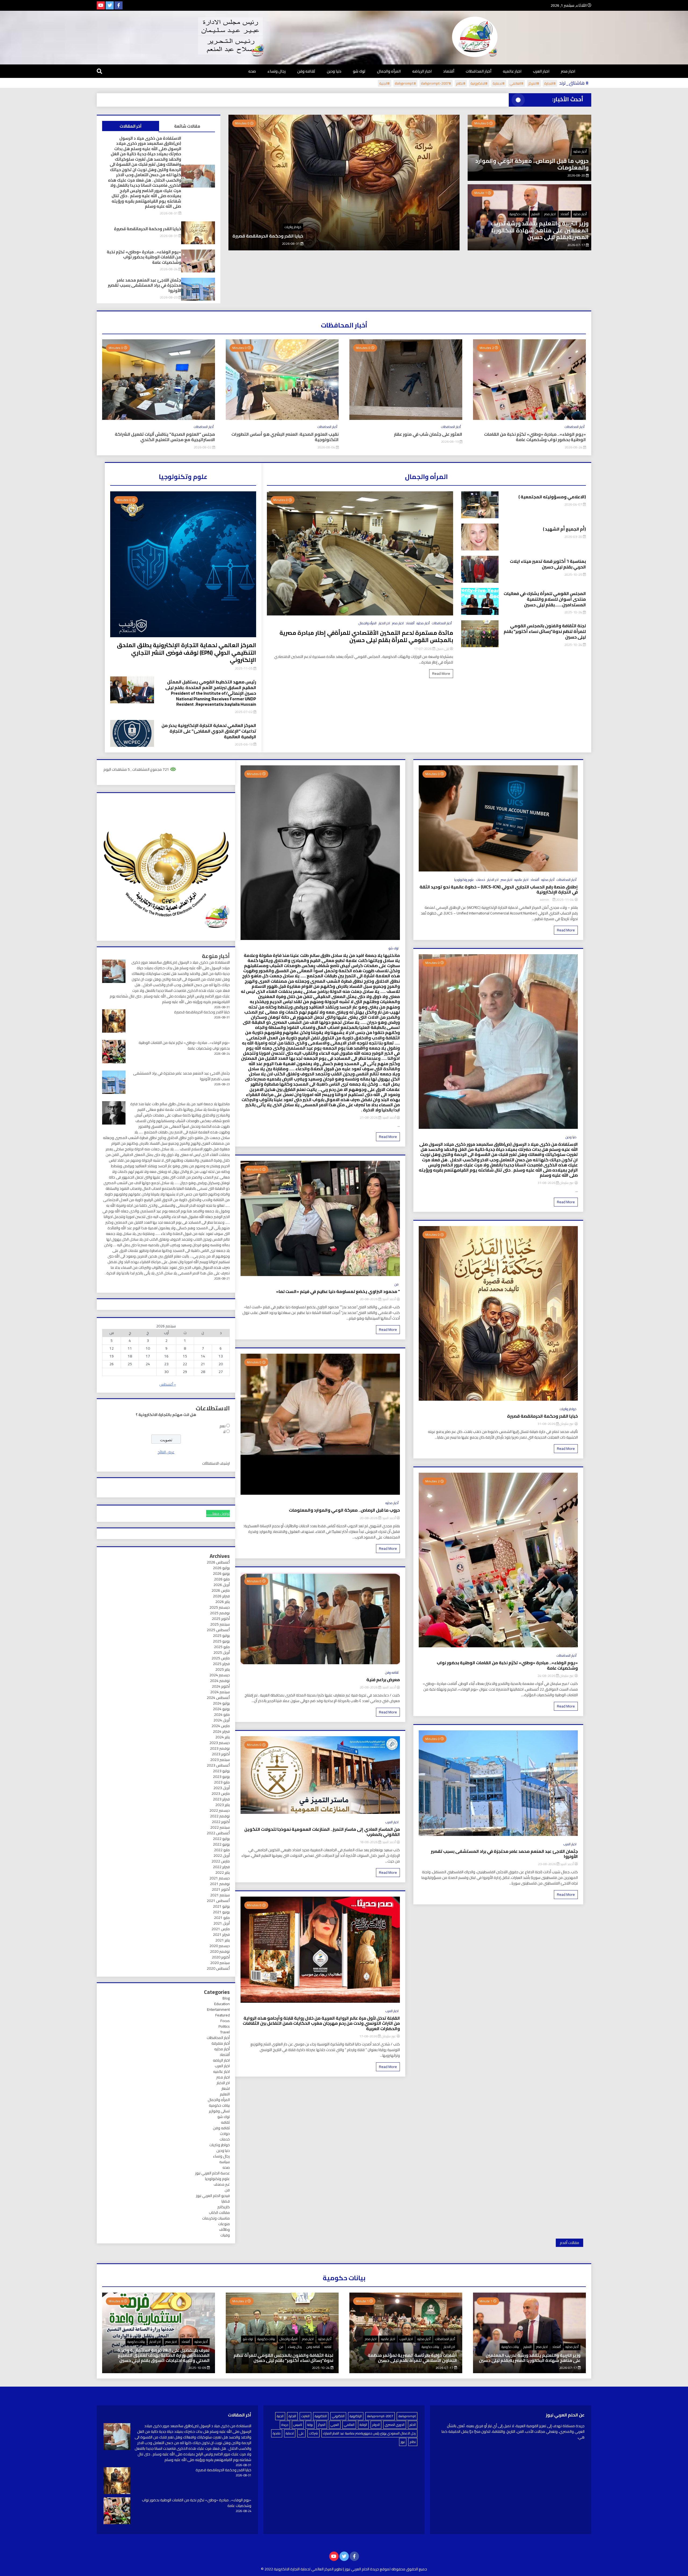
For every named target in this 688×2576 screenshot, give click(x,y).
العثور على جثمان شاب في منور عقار (428, 434)
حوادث (225, 2134)
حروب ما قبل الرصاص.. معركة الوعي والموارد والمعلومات (532, 164)
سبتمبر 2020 (220, 1963)
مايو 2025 (222, 1647)
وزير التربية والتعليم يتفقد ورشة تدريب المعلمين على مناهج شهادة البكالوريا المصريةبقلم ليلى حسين (540, 230)
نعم (223, 1426)
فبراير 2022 (221, 1867)
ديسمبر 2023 (220, 1743)
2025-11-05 (244, 668)
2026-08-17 (369, 2036)
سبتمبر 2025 (220, 1624)
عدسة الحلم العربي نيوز (212, 2173)
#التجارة (550, 83)
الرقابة (363, 2425)
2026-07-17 (577, 245)
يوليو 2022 (221, 1839)
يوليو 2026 (221, 1568)
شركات (313, 2433)
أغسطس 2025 (218, 1630)
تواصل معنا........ (218, 1514)
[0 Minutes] (406, 419)
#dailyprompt (405, 83)
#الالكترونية (479, 83)
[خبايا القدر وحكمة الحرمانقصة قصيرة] (117, 2481)
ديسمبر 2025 (220, 1607)
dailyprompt (407, 2416)
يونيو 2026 (221, 1573)
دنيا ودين (334, 71)
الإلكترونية (356, 2416)
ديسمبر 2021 (220, 1878)
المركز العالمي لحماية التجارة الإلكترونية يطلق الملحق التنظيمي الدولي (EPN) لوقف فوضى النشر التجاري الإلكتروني (187, 653)
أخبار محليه (580, 151)
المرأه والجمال (389, 71)
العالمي (349, 2425)
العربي (335, 2425)
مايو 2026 (222, 1579)
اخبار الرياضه (422, 71)
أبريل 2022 (222, 1856)
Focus (225, 2021)
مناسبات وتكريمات (216, 2218)
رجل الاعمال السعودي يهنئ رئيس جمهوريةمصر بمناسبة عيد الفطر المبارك (369, 2433)
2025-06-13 (244, 744)
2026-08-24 (169, 269)
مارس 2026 (221, 1590)
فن (397, 1284)
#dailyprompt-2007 (436, 83)
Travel (225, 2032)
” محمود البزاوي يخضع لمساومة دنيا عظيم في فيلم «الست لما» (338, 1291)
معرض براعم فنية (383, 1680)
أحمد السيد (567, 1864)
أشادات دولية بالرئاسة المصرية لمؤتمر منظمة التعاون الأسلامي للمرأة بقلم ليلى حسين (412, 2358)
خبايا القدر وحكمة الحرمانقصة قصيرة (148, 229)
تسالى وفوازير (219, 2111)
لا (224, 1432)
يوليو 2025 (221, 1635)
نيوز (403, 2442)
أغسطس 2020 (218, 1968)
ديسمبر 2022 (220, 1810)
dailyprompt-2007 (380, 2416)
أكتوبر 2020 (221, 1957)
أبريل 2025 (222, 1652)
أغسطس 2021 (218, 1901)
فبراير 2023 (221, 1799)
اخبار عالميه (512, 71)
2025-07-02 (244, 712)
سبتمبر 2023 (220, 1760)
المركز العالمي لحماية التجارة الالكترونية (304, 2569)
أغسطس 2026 (218, 1562)
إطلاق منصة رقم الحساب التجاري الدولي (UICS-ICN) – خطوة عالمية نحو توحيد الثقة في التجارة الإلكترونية (499, 889)
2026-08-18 (369, 1842)
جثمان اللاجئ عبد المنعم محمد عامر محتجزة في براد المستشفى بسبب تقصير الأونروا (313, 236)
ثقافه (225, 2122)
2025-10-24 (574, 612)
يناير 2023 (223, 1805)
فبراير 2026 (221, 1596)
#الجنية (385, 83)
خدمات (481, 880)
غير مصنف (222, 2184)
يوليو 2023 (221, 1771)
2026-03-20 (574, 537)
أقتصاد (449, 71)
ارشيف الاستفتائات (216, 1463)
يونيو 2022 (221, 1844)
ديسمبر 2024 (220, 1675)
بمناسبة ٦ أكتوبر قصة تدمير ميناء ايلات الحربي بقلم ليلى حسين (548, 564)
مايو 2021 (222, 1918)
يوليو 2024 (221, 1703)
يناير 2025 (223, 1669)
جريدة (285, 2425)
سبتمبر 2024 (220, 1692)
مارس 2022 (221, 1861)
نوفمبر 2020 (220, 1951)
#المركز (534, 83)
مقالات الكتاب (219, 2213)
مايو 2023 (222, 1782)
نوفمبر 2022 (220, 1816)
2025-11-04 (565, 900)
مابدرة (277, 2433)
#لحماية (499, 83)
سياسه (225, 2162)
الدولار (376, 2425)
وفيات (225, 2235)
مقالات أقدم (569, 2243)
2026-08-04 (327, 447)
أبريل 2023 (222, 1788)
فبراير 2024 (221, 1731)
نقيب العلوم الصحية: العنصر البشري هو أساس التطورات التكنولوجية (285, 437)
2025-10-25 (574, 574)
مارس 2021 (221, 1929)
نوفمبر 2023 (220, 1748)
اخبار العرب (541, 71)
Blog (226, 1998)
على (301, 2433)
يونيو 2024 (221, 1709)
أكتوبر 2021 (221, 1889)
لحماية (290, 2433)
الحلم (413, 2425)
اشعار (226, 2088)
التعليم (536, 214)
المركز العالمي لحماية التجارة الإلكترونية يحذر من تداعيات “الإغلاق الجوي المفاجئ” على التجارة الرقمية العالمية (209, 731)
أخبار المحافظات (479, 71)
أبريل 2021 (222, 1923)
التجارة (292, 2416)
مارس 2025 (221, 1658)
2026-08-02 (203, 447)
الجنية (280, 2416)
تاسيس (298, 2425)
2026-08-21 (369, 1117)
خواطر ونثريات (568, 1409)
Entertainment (218, 2009)
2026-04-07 (574, 504)
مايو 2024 (222, 1714)
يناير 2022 (223, 1872)
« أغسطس (168, 1384)
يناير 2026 (223, 1602)
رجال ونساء (277, 71)
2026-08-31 (169, 213)
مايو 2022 (222, 1850)
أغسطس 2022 (218, 1833)
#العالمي (517, 83)
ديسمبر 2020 (220, 1946)
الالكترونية (321, 2416)
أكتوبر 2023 (221, 1754)
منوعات (224, 2224)
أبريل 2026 (222, 1585)
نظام (413, 2442)
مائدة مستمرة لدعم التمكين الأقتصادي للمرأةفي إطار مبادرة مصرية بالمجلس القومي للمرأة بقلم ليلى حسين (366, 636)
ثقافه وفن (306, 71)
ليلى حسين (443, 649)
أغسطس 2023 (218, 1765)
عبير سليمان (567, 1183)
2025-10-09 (198, 2368)
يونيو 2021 (221, 1912)
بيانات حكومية (518, 214)
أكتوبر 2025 (221, 1619)
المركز (322, 2425)
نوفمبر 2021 (220, 1884)
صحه (252, 71)
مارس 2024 (221, 1726)
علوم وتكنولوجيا (464, 880)
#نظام (461, 83)
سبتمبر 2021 (220, 1895)
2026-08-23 (382, 244)
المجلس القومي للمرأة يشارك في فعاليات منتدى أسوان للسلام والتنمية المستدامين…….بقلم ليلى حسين (545, 599)
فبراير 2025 (221, 1664)
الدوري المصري (395, 2425)
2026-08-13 (450, 442)
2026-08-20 (577, 175)
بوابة (310, 2425)
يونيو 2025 (221, 1641)
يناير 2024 (223, 1737)
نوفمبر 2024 (220, 1681)
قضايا (226, 2201)
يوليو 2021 (221, 1906)
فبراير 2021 (221, 1934)
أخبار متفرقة (221, 2043)
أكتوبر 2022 (221, 1822)
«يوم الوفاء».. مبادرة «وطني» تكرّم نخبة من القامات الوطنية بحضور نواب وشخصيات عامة (144, 257)
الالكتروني (338, 2416)
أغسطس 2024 (218, 1698)
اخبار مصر (568, 71)
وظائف (224, 2229)
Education (222, 2004)
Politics (224, 2026)
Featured (223, 2015)
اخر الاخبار (384, 623)
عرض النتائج (166, 1452)
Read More (441, 673)
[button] (235, 210)
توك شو (359, 71)
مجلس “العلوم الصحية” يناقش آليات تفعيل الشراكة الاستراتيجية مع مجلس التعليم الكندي (165, 437)
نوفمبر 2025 (220, 1613)
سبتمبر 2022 (220, 1827)
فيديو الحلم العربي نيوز (213, 2196)
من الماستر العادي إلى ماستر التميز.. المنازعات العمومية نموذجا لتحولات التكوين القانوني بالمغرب (322, 1832)
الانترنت (305, 2416)
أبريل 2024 (222, 1720)
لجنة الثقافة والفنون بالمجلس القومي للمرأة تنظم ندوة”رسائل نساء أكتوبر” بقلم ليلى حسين (545, 631)
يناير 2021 (223, 1940)
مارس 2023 (221, 1793)
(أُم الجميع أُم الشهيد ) (564, 529)
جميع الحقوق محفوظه (409, 2569)
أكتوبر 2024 (221, 1686)
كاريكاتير (224, 2207)
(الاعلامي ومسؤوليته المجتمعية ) (552, 497)
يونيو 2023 (221, 1777)
